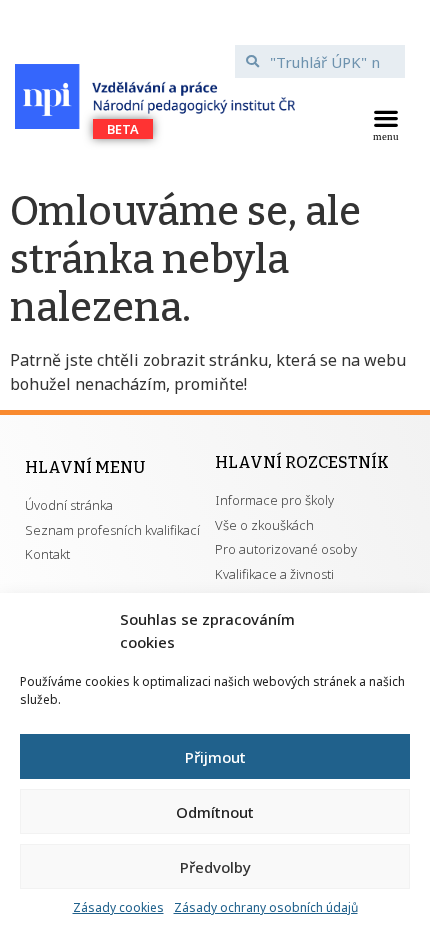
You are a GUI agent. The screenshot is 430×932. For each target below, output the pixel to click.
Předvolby (215, 867)
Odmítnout (215, 812)
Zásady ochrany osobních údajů (266, 907)
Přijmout (215, 757)
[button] (385, 123)
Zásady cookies (118, 907)
